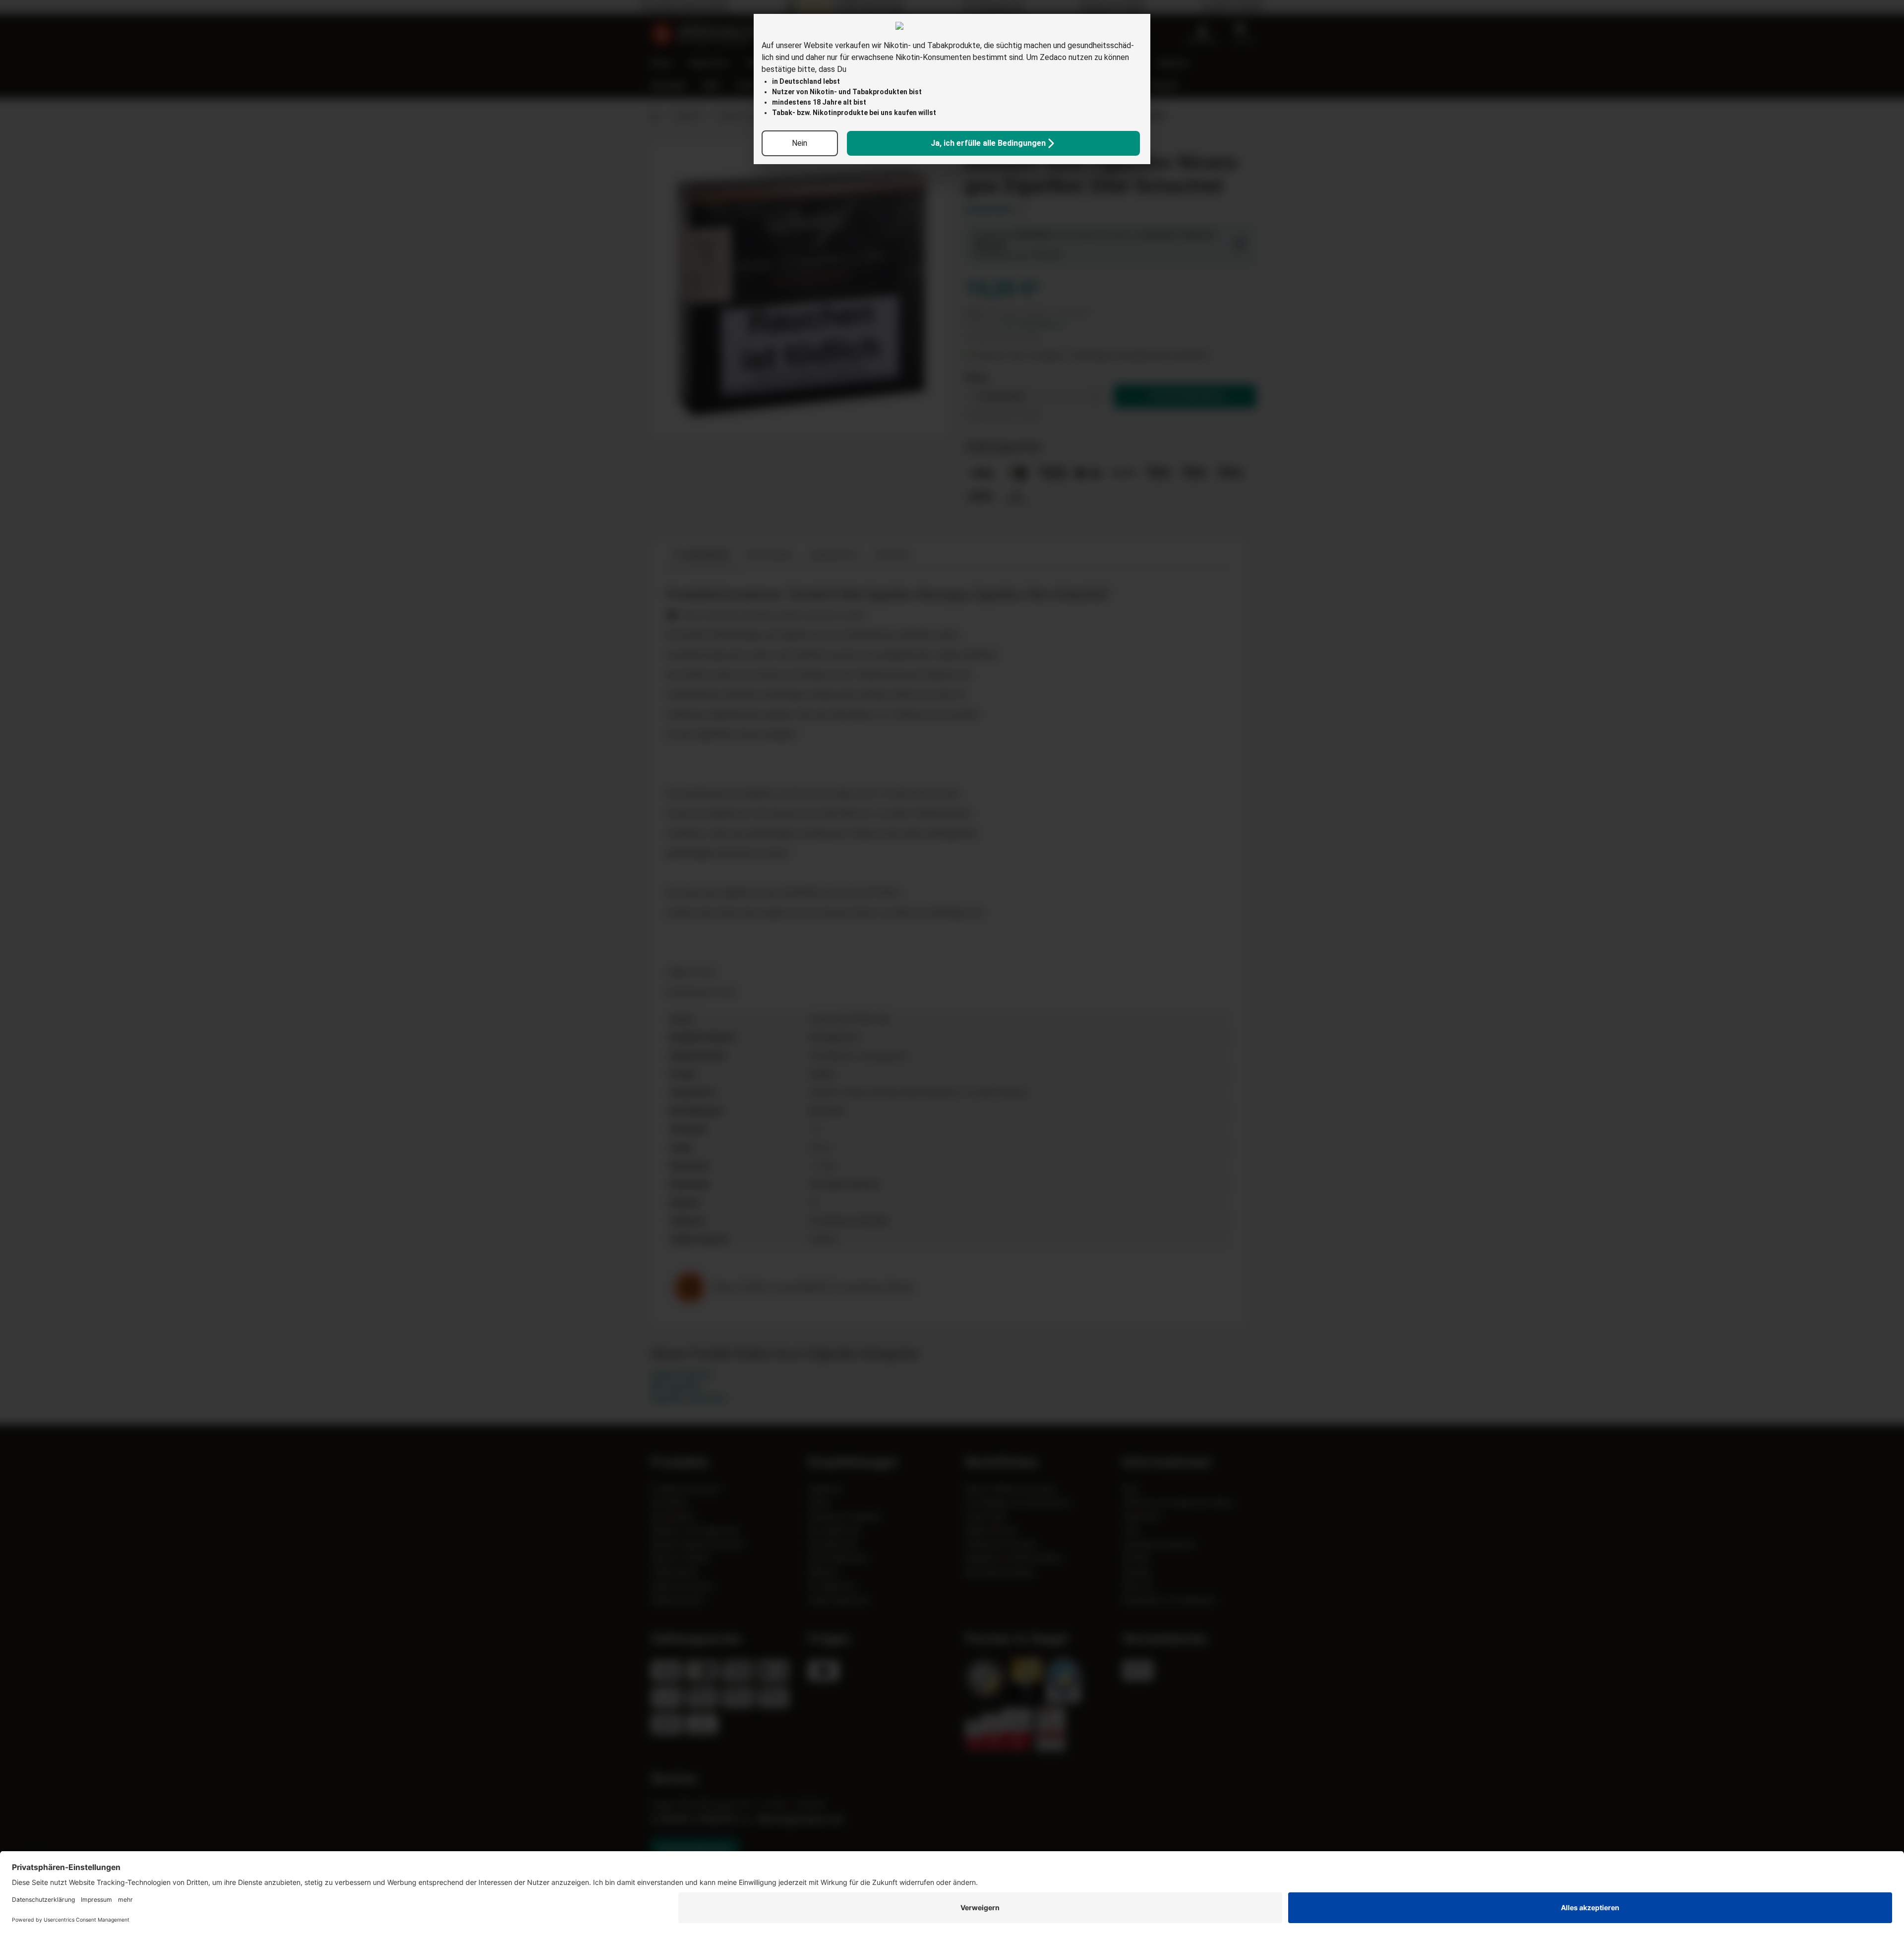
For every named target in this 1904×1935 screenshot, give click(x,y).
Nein (800, 143)
